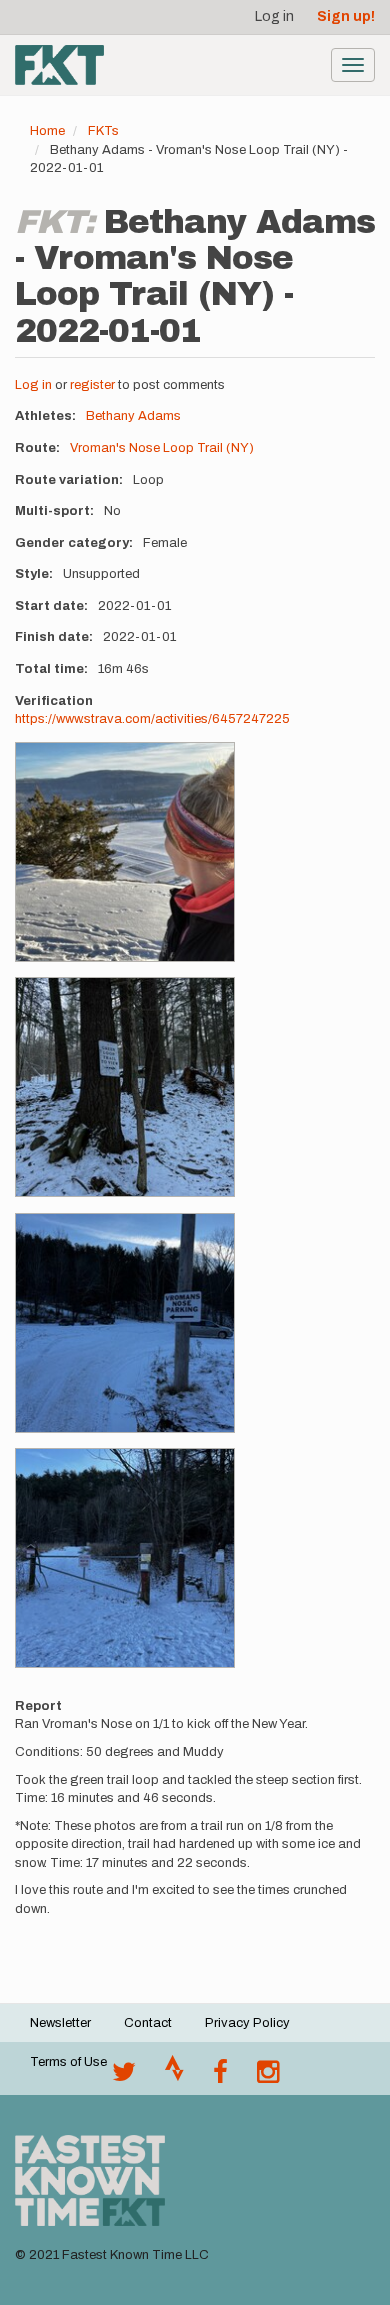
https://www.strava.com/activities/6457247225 (152, 719)
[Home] (59, 65)
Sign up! (346, 16)
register (92, 385)
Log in (274, 16)
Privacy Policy (247, 2023)
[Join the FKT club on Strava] (174, 2077)
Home (47, 131)
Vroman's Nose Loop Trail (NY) (162, 448)
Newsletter (60, 2023)
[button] (125, 852)
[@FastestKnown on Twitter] (124, 2077)
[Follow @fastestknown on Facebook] (220, 2077)
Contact (148, 2023)
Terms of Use (68, 2062)
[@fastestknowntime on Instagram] (268, 2077)
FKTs (103, 131)
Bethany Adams (133, 416)
